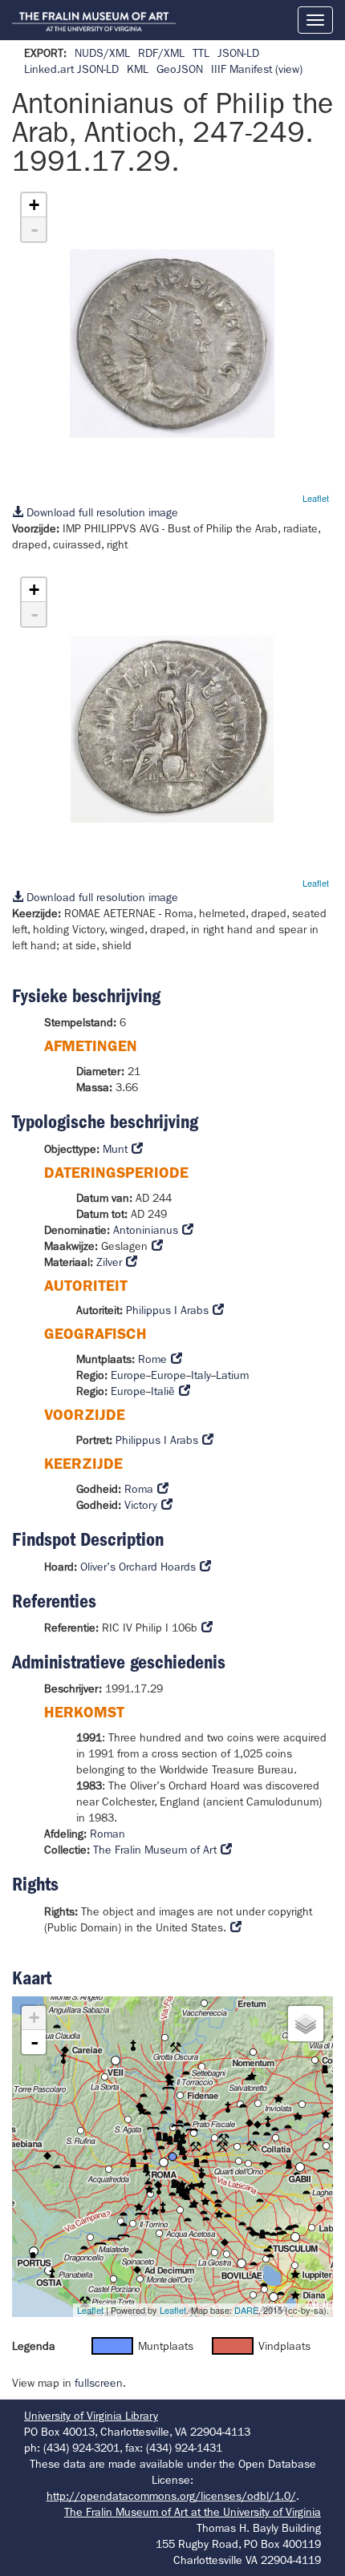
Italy (201, 1375)
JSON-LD (238, 53)
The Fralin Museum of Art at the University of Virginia (193, 2512)
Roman (108, 1834)
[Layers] (306, 2024)
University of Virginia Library (91, 2416)
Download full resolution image (101, 512)
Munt (115, 1149)
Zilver (109, 1262)
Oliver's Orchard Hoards (138, 1567)
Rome (152, 1359)
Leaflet (316, 498)
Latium (232, 1375)
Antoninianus (146, 1230)
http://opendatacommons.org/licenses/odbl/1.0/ (171, 2496)
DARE (246, 2310)
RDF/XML (161, 53)
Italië (163, 1391)
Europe (128, 1375)
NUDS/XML (102, 53)
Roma (139, 1489)
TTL (201, 53)
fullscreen (99, 2383)
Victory (141, 1505)
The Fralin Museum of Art (155, 1850)
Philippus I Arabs (167, 1310)
